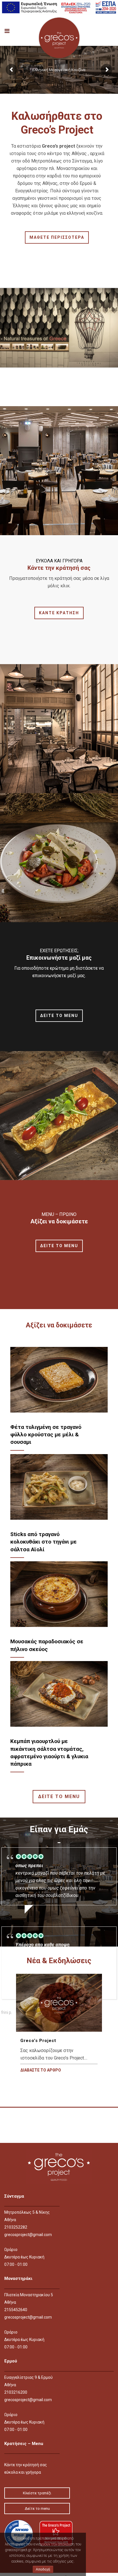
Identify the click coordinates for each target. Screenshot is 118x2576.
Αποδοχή (43, 2569)
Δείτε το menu (37, 2508)
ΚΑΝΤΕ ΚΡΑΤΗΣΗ (59, 613)
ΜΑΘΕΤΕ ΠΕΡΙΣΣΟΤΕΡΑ (57, 237)
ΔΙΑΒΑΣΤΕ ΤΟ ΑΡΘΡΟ (41, 2070)
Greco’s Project (38, 2041)
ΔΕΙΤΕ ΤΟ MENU (59, 1016)
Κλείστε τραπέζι (37, 2493)
